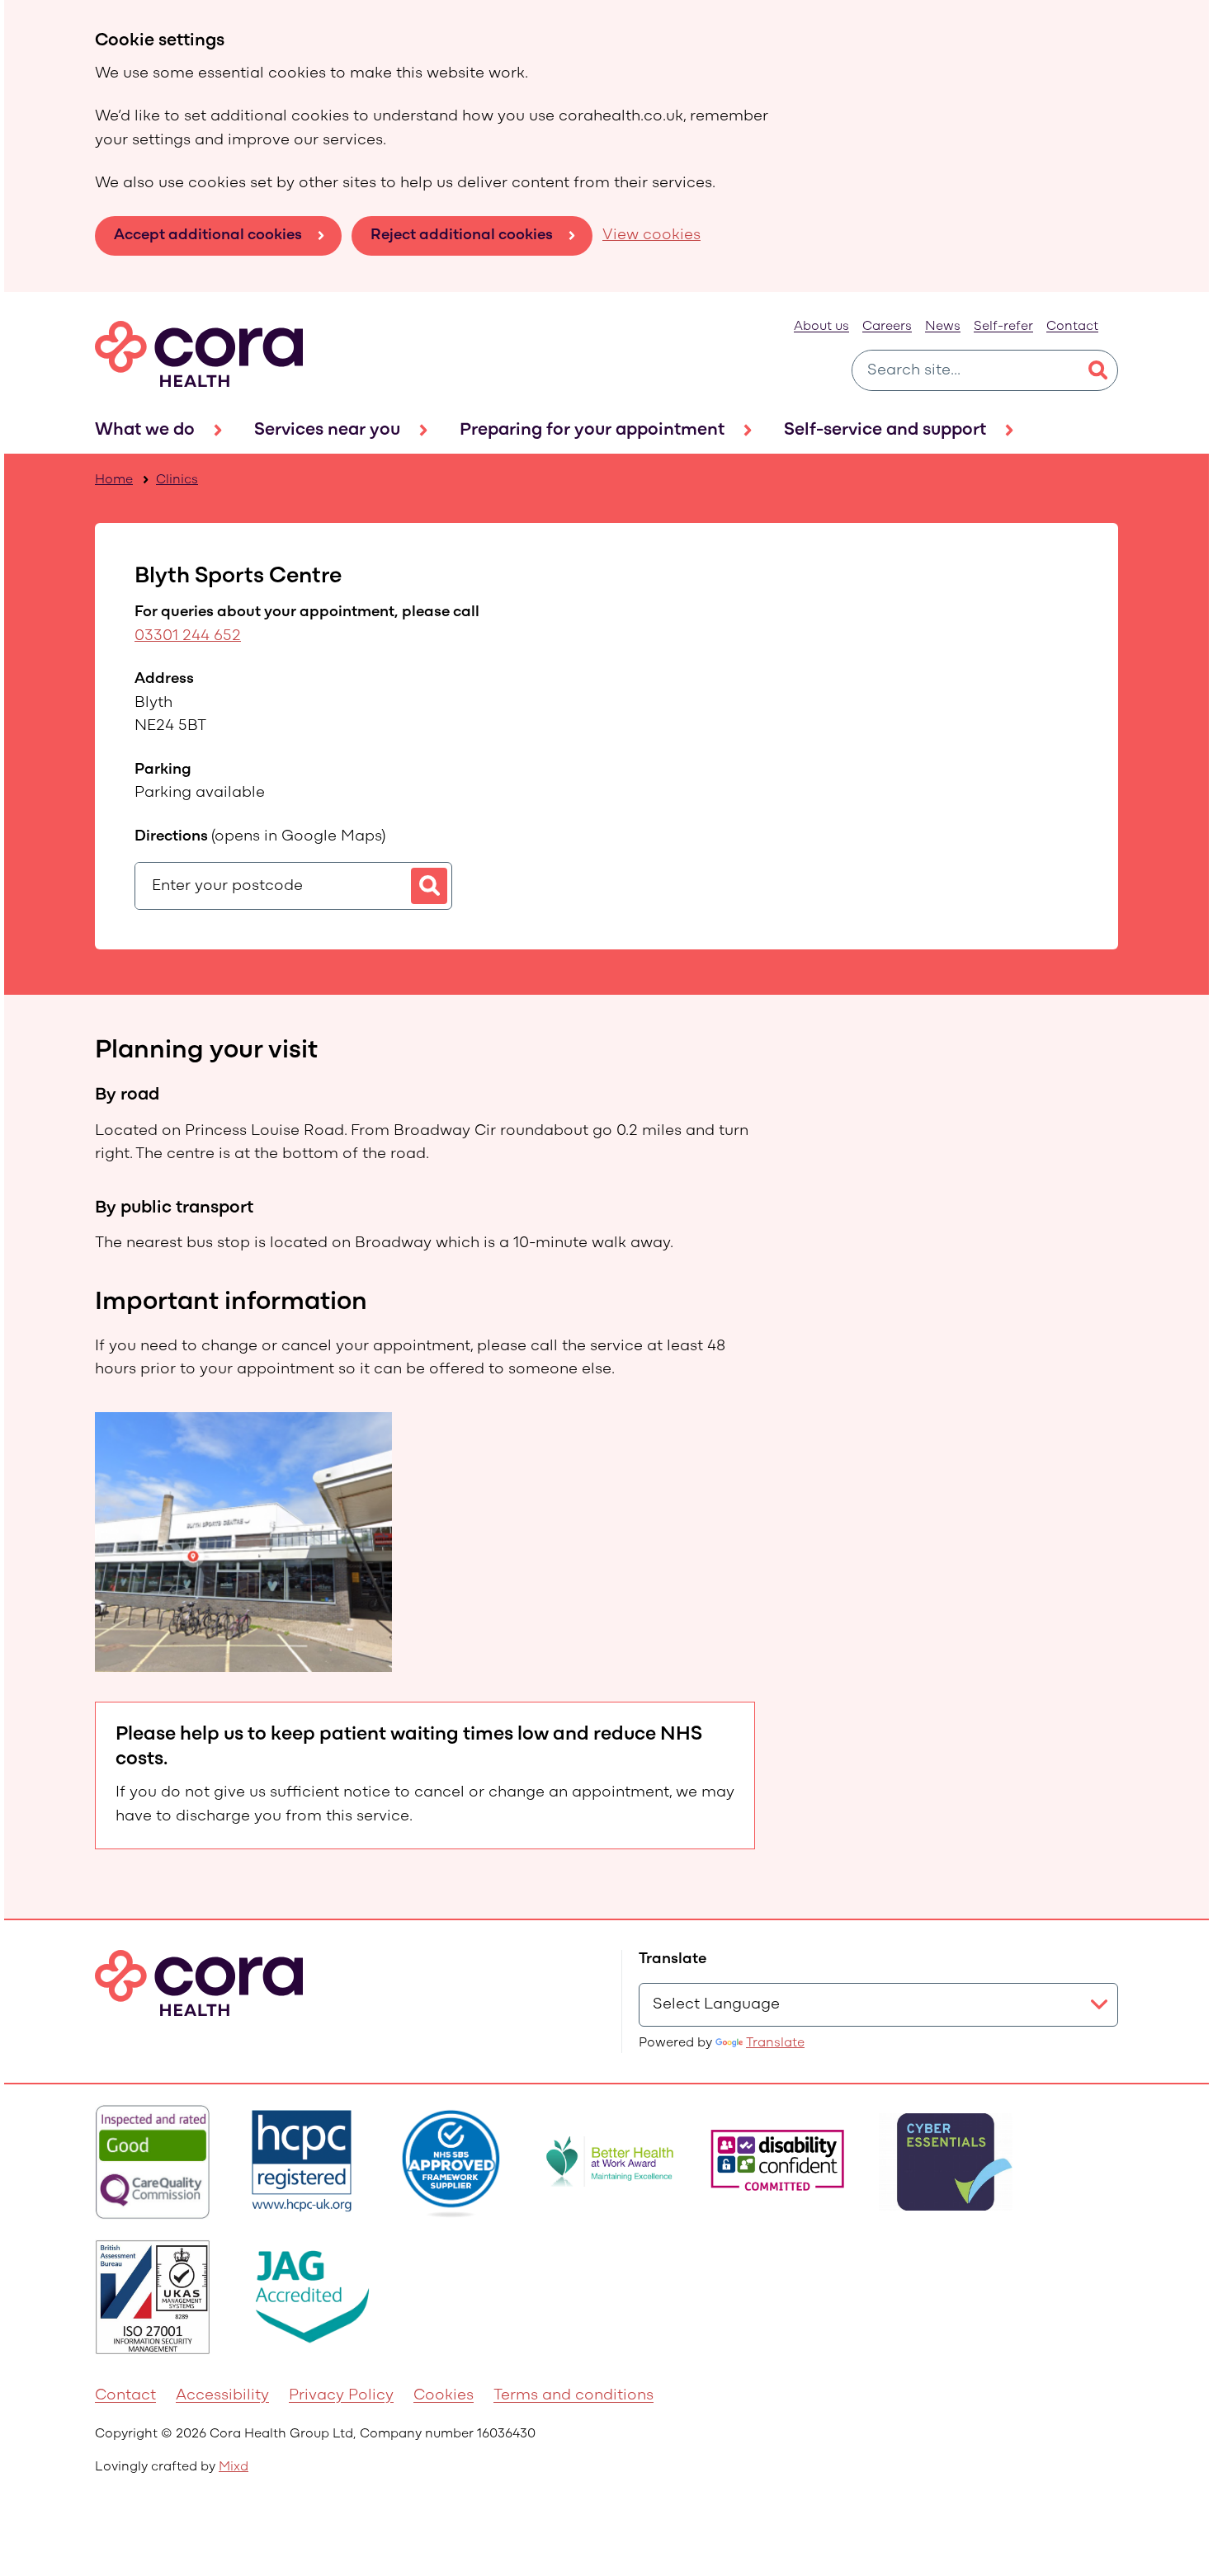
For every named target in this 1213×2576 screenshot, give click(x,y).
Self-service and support (885, 430)
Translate (775, 2043)
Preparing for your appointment (592, 430)
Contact (1072, 327)
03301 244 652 (188, 636)
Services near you (327, 430)
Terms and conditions (573, 2396)
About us (821, 327)
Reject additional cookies (462, 235)
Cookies (444, 2396)
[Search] (1097, 370)
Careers (887, 327)
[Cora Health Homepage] (199, 354)
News (943, 327)
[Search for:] (965, 370)
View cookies (651, 235)
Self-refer (1003, 327)
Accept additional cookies (208, 235)
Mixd (234, 2467)
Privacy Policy (341, 2396)
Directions (260, 837)
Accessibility (222, 2396)
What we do (145, 430)
